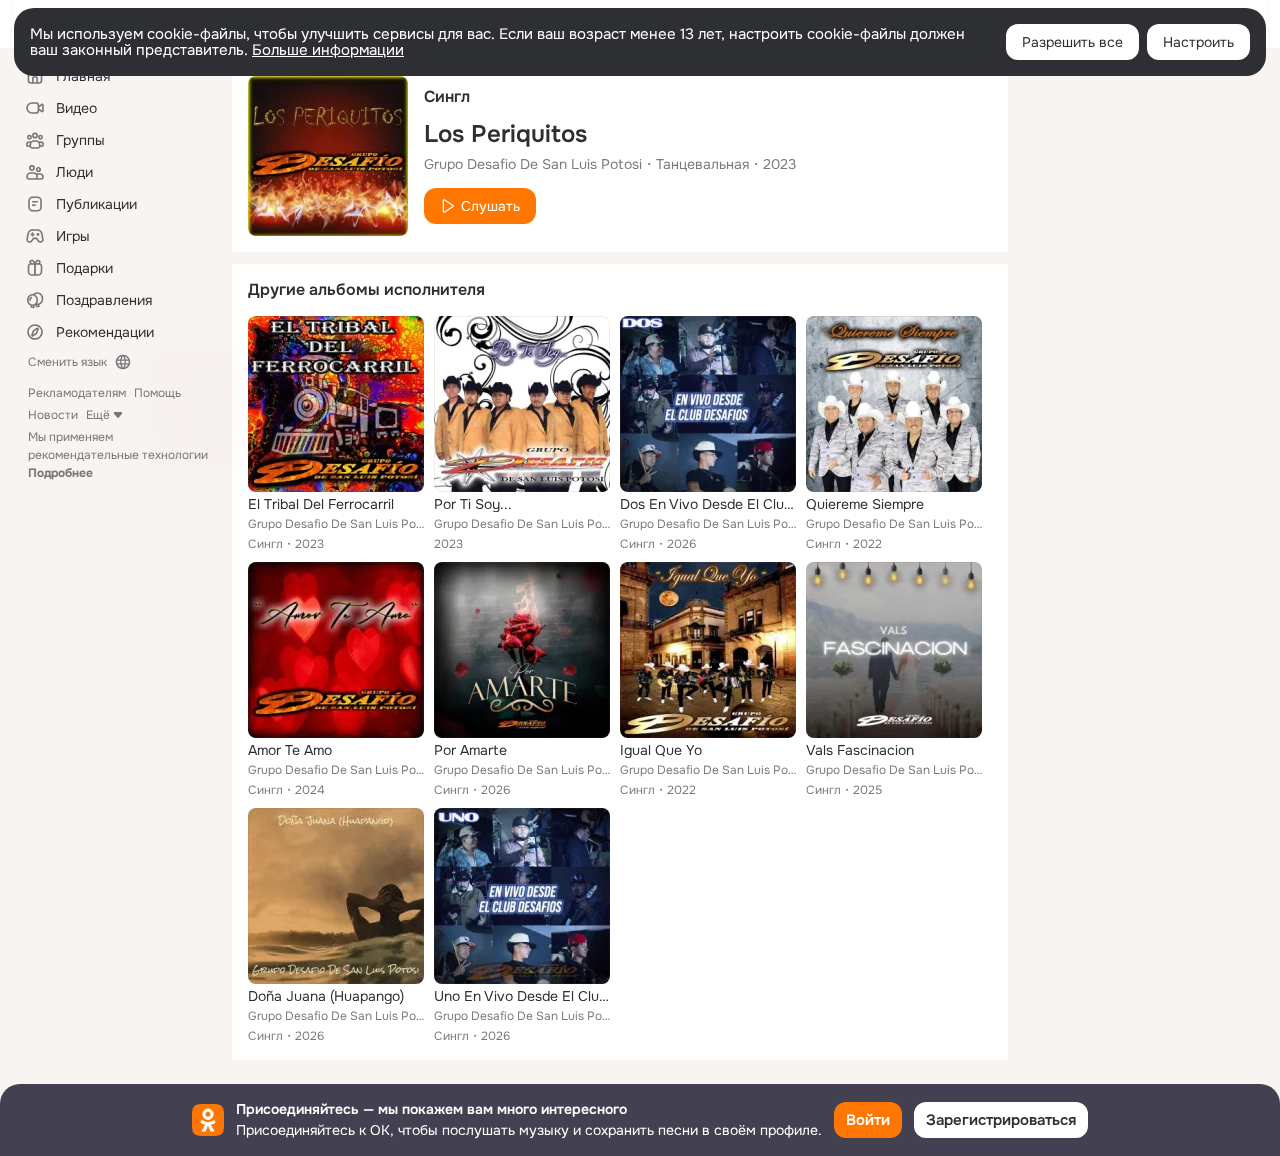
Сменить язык (67, 362)
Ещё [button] (98, 415)
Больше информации (328, 50)
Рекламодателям (77, 393)
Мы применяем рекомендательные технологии (118, 455)
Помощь (157, 393)
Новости (53, 415)
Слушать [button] (490, 206)
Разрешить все (1072, 42)
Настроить (1198, 42)
